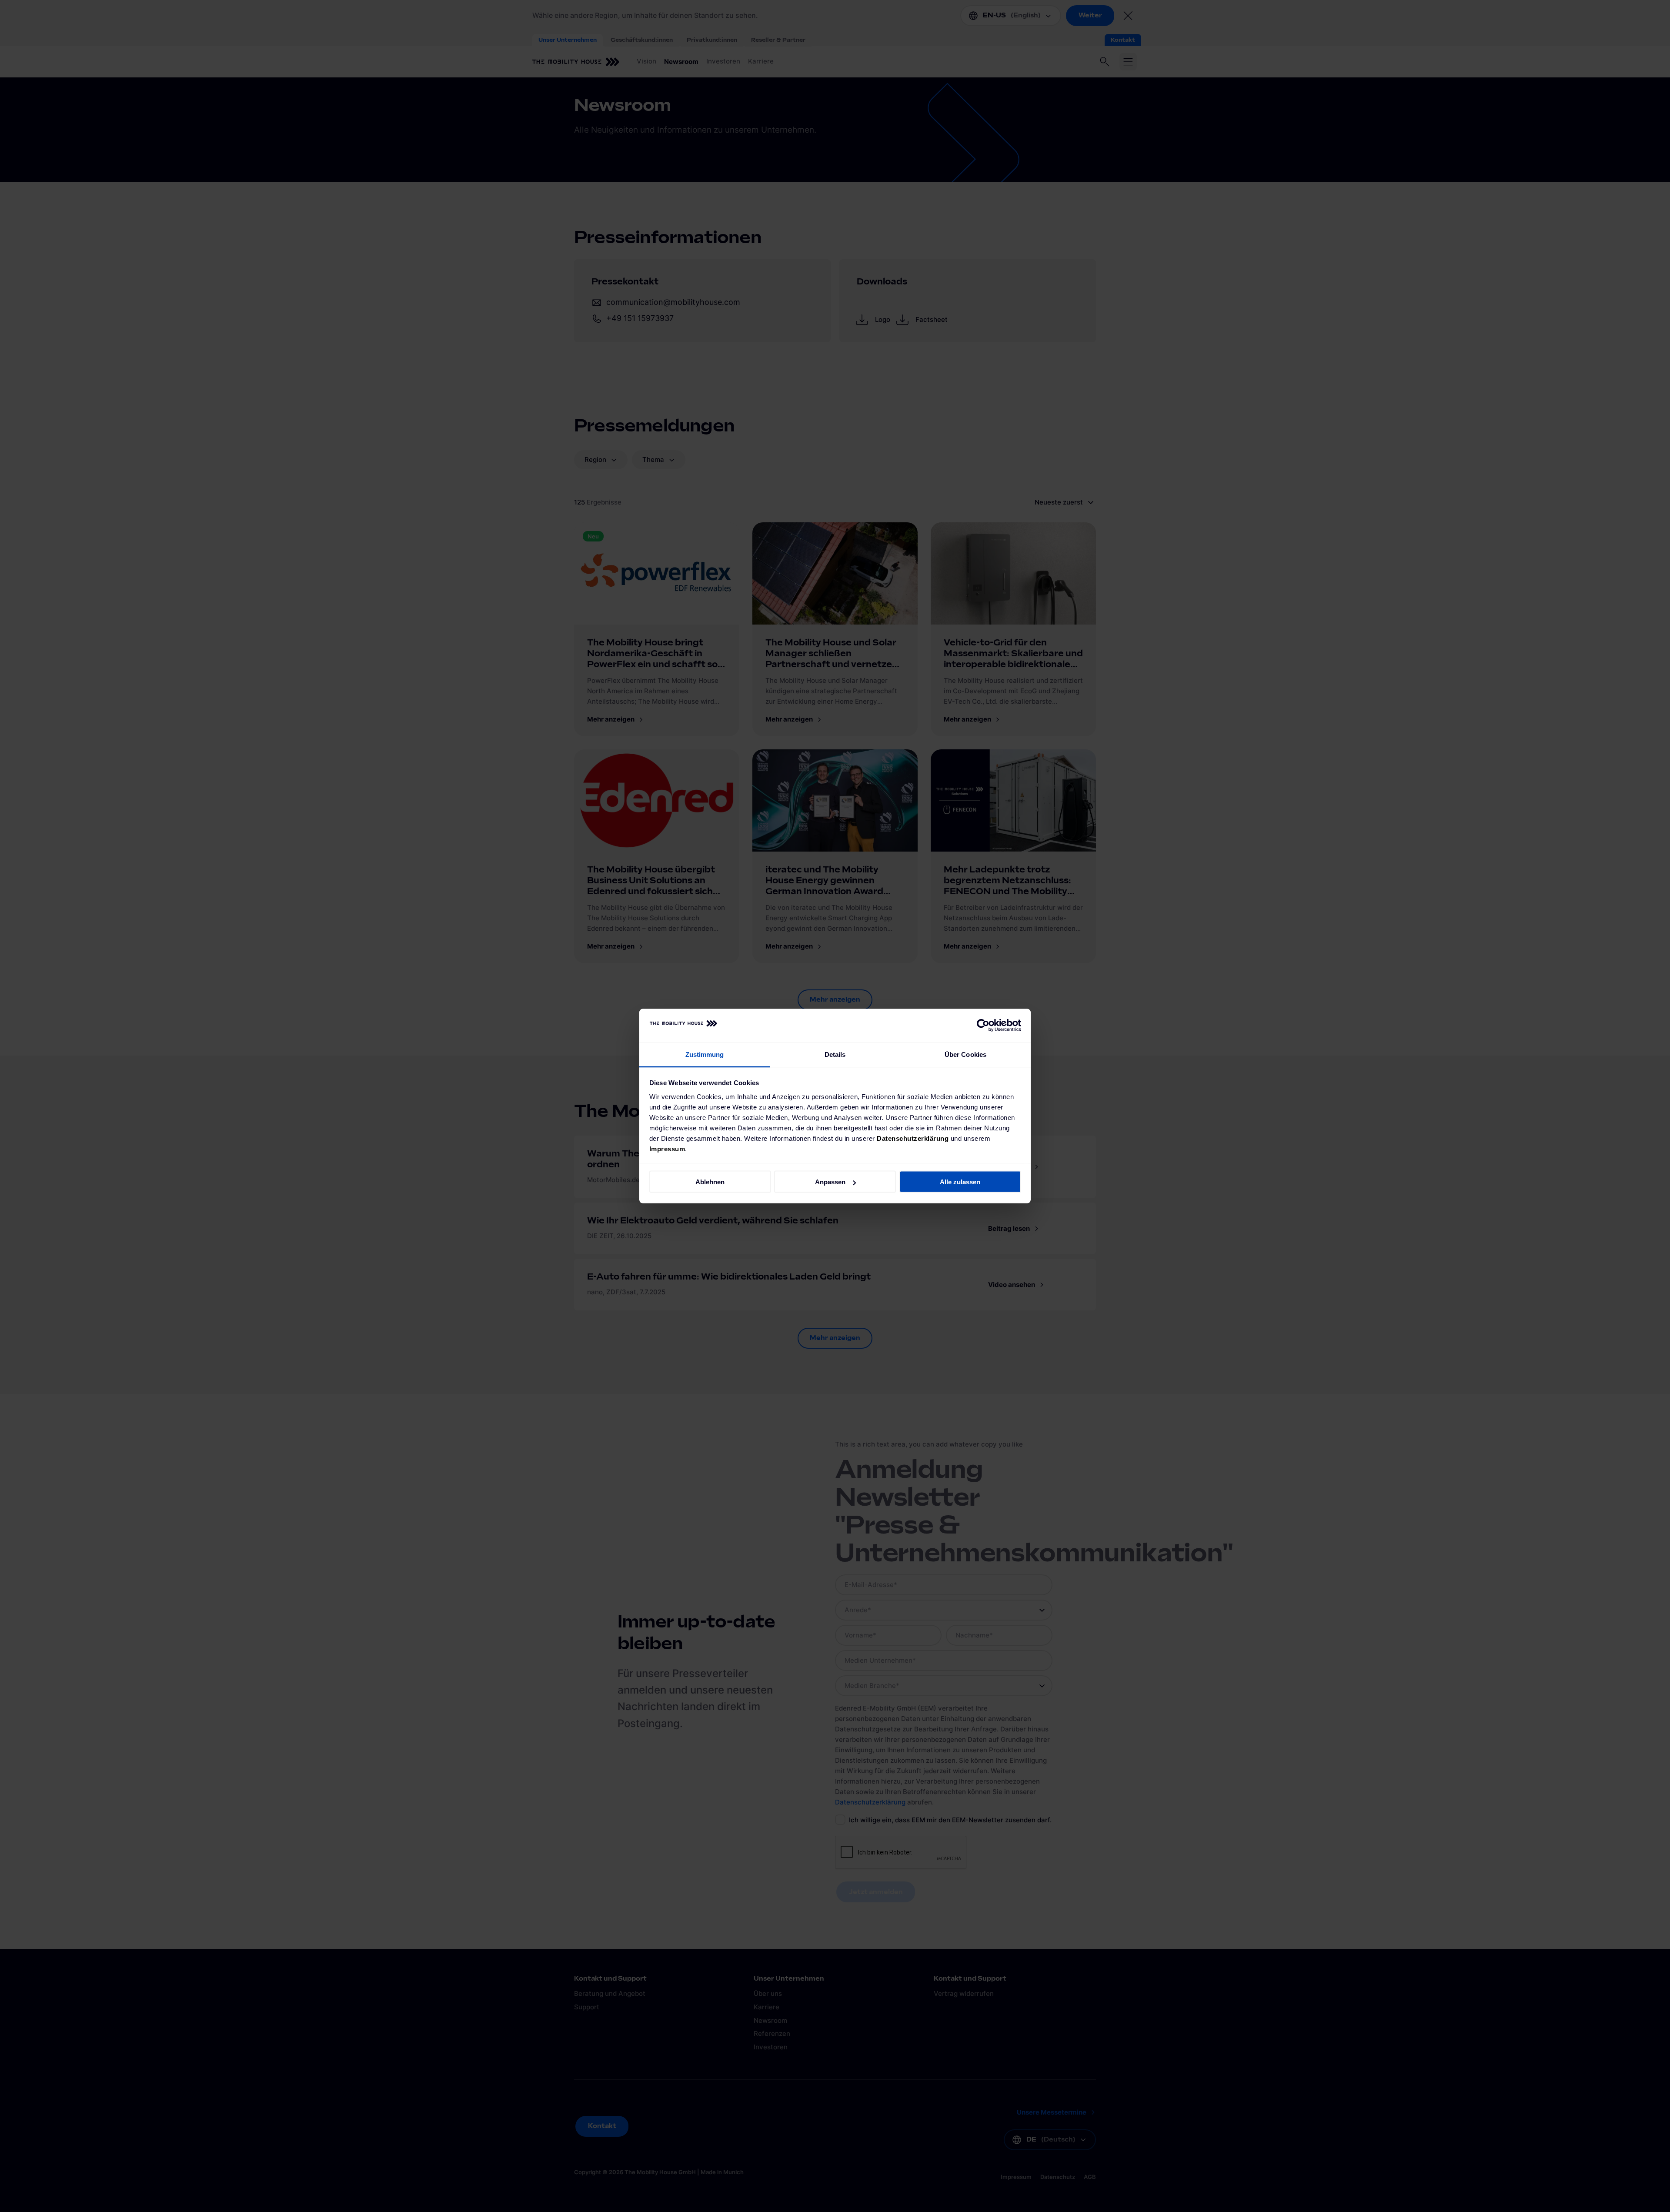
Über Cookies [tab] (965, 1054)
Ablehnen (710, 1182)
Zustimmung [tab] (705, 1054)
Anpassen (830, 1182)
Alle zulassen (960, 1182)
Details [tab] (835, 1054)
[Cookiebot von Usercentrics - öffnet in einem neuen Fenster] (983, 1026)
